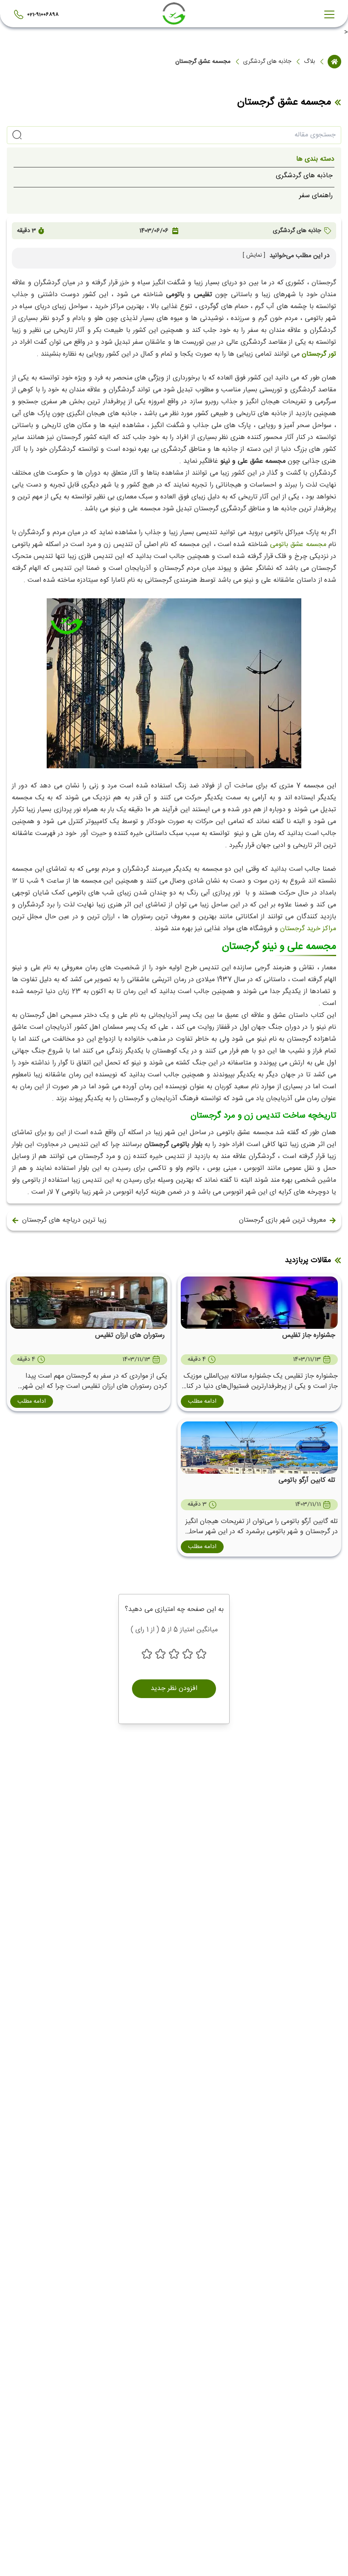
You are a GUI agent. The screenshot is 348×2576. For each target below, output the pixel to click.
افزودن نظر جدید (174, 1689)
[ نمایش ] (254, 256)
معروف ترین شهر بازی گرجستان (282, 1220)
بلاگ (309, 62)
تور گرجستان (319, 354)
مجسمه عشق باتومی (298, 545)
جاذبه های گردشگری (267, 62)
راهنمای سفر (316, 196)
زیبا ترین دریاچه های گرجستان (64, 1220)
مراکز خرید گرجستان (308, 929)
